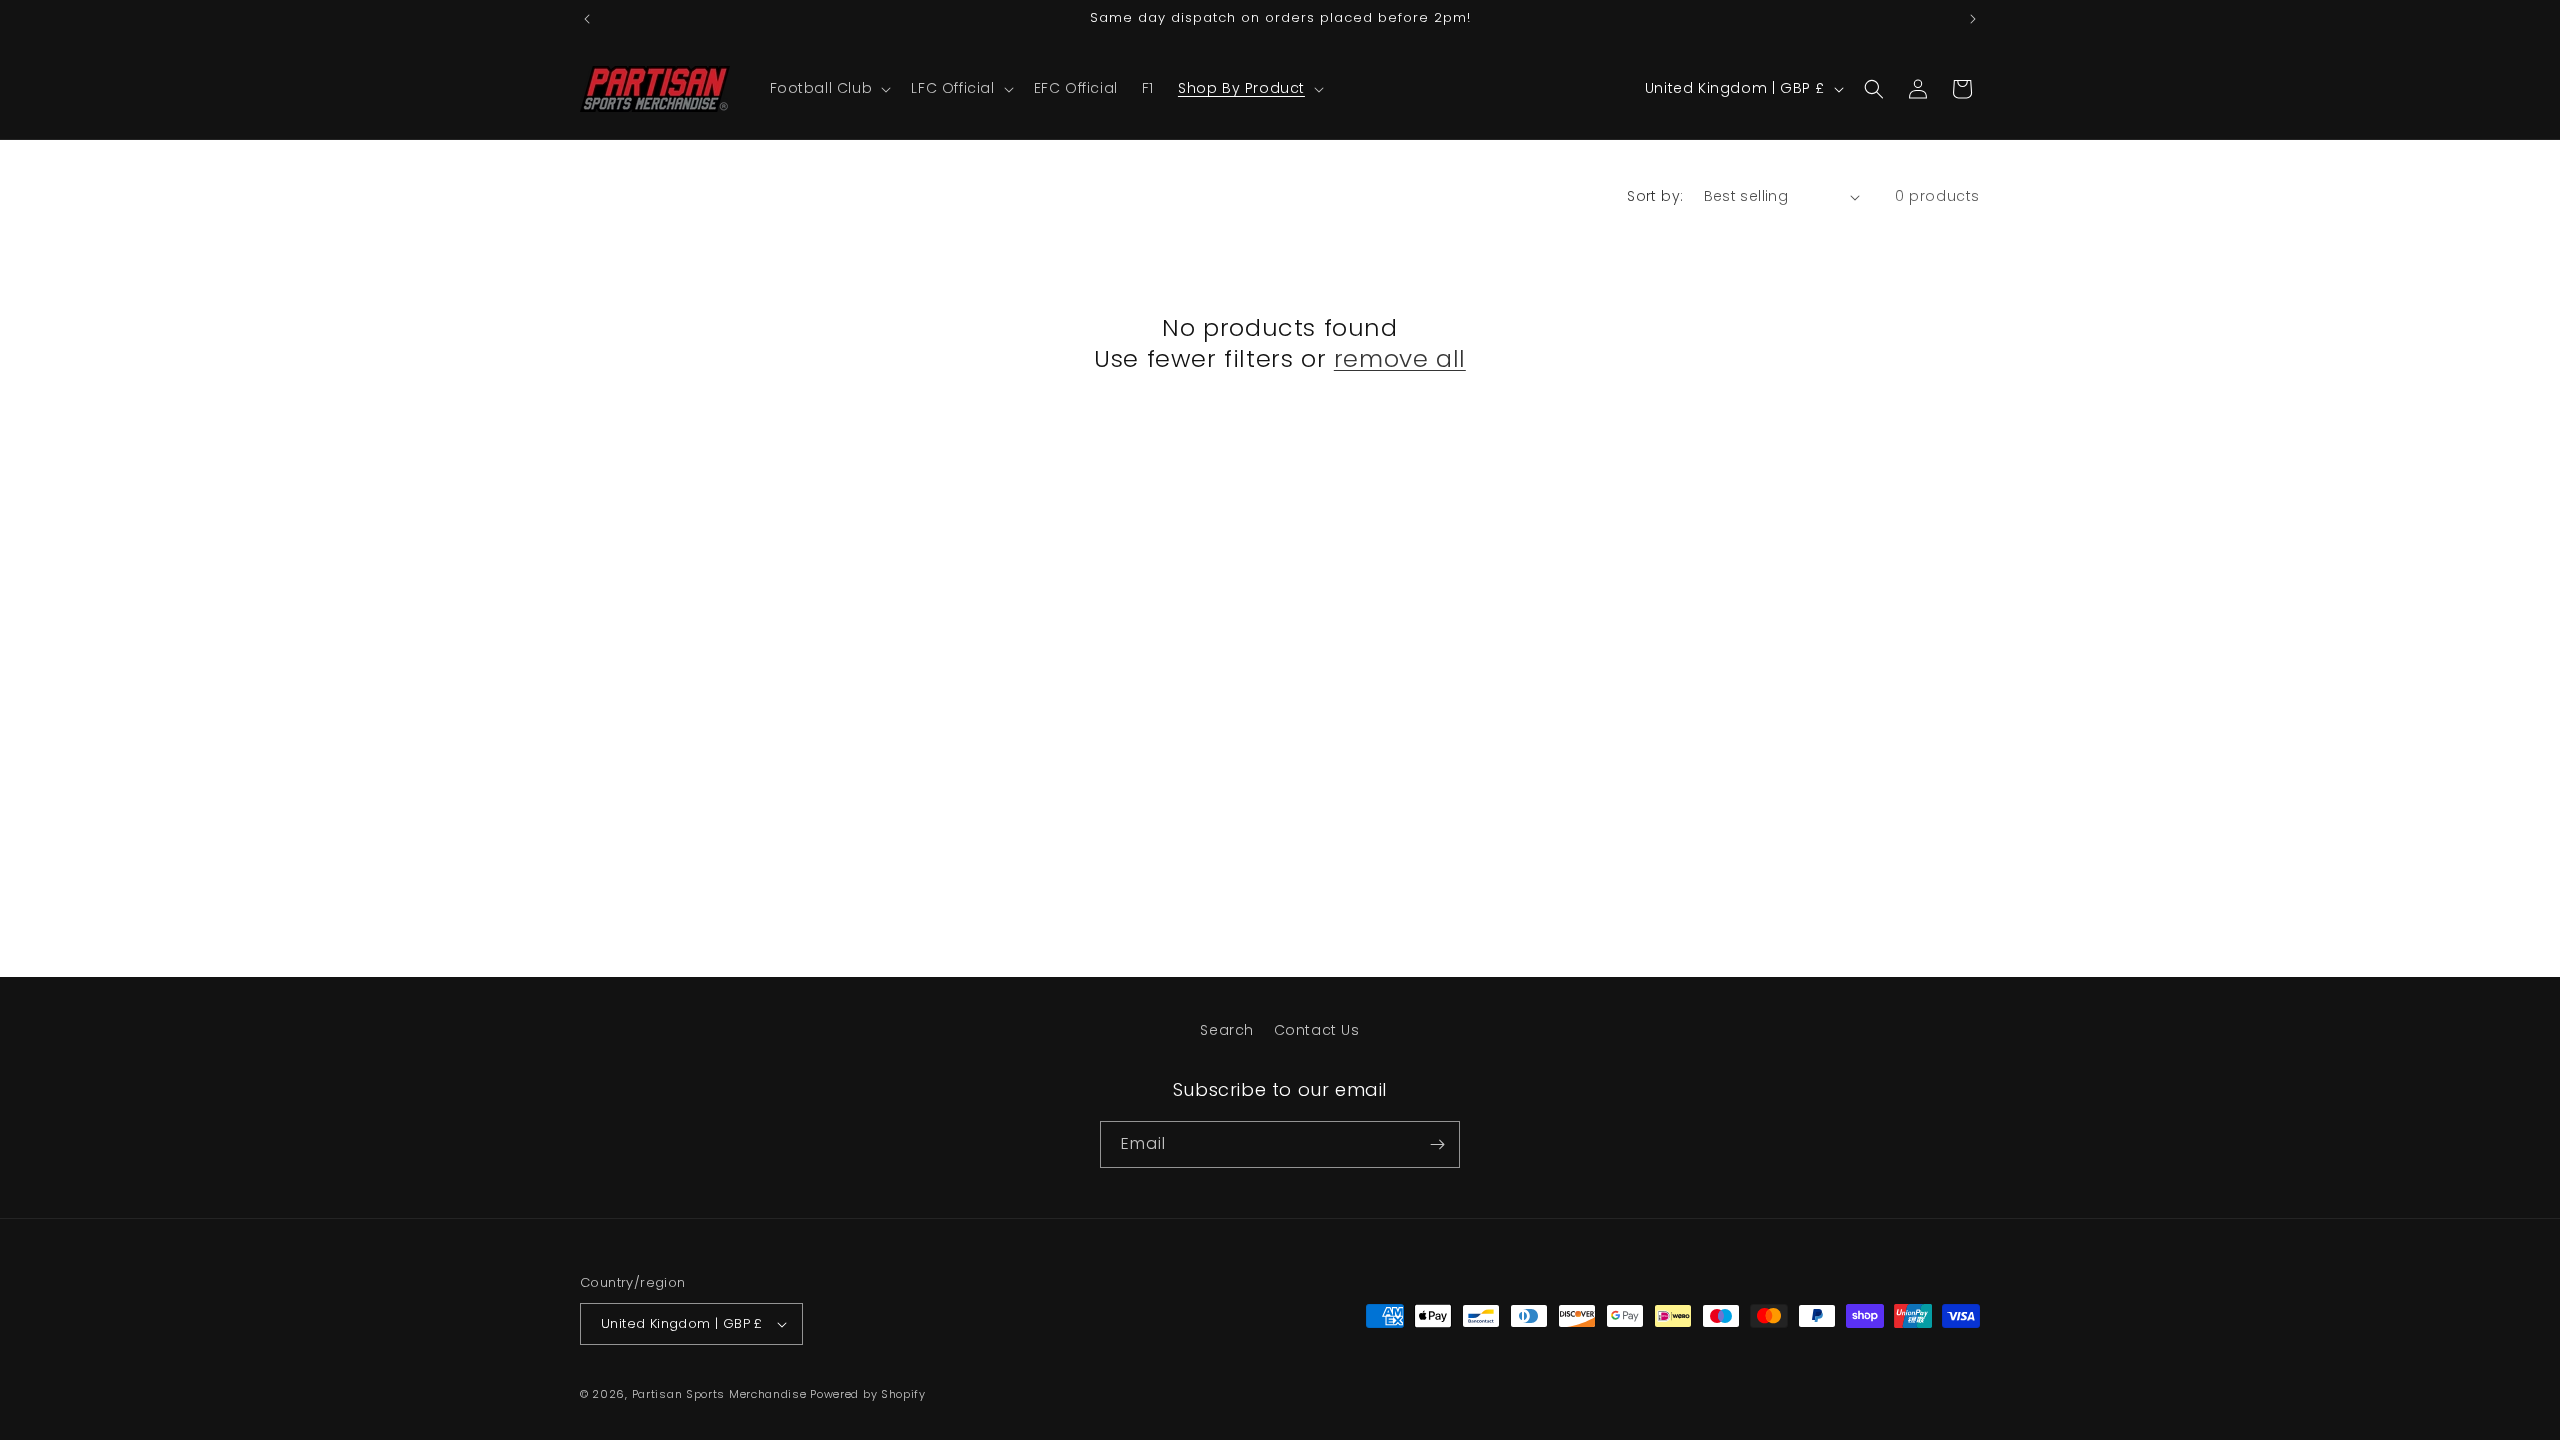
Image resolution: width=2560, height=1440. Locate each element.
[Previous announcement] (587, 19)
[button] (829, 88)
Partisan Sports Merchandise (719, 1394)
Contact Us (1317, 1030)
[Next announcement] (1973, 19)
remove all (1400, 358)
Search (1227, 1030)
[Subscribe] (1437, 1144)
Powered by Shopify (868, 1394)
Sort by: (1655, 196)
